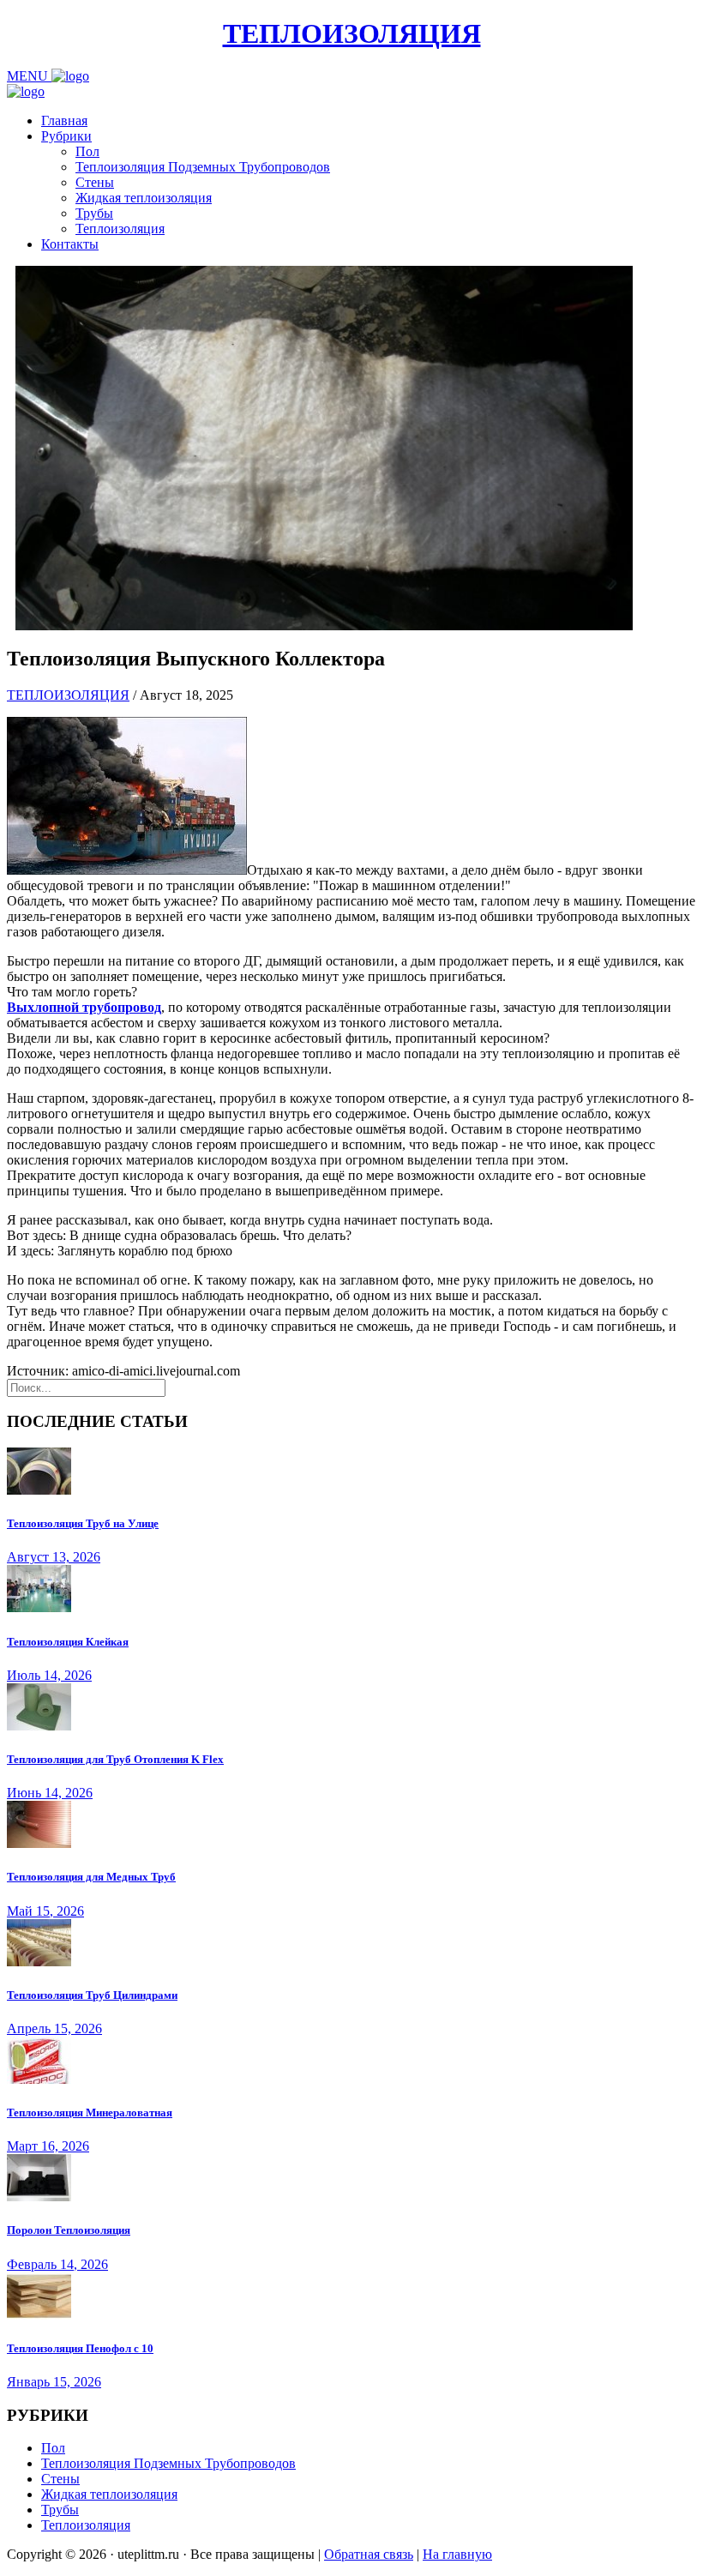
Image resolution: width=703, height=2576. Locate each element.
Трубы (94, 213)
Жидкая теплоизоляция (144, 198)
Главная (64, 120)
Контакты (70, 244)
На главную (457, 2554)
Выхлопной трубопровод (84, 1007)
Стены (95, 182)
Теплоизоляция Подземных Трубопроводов (203, 167)
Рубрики (66, 136)
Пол (87, 151)
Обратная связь (369, 2554)
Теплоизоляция (120, 229)
